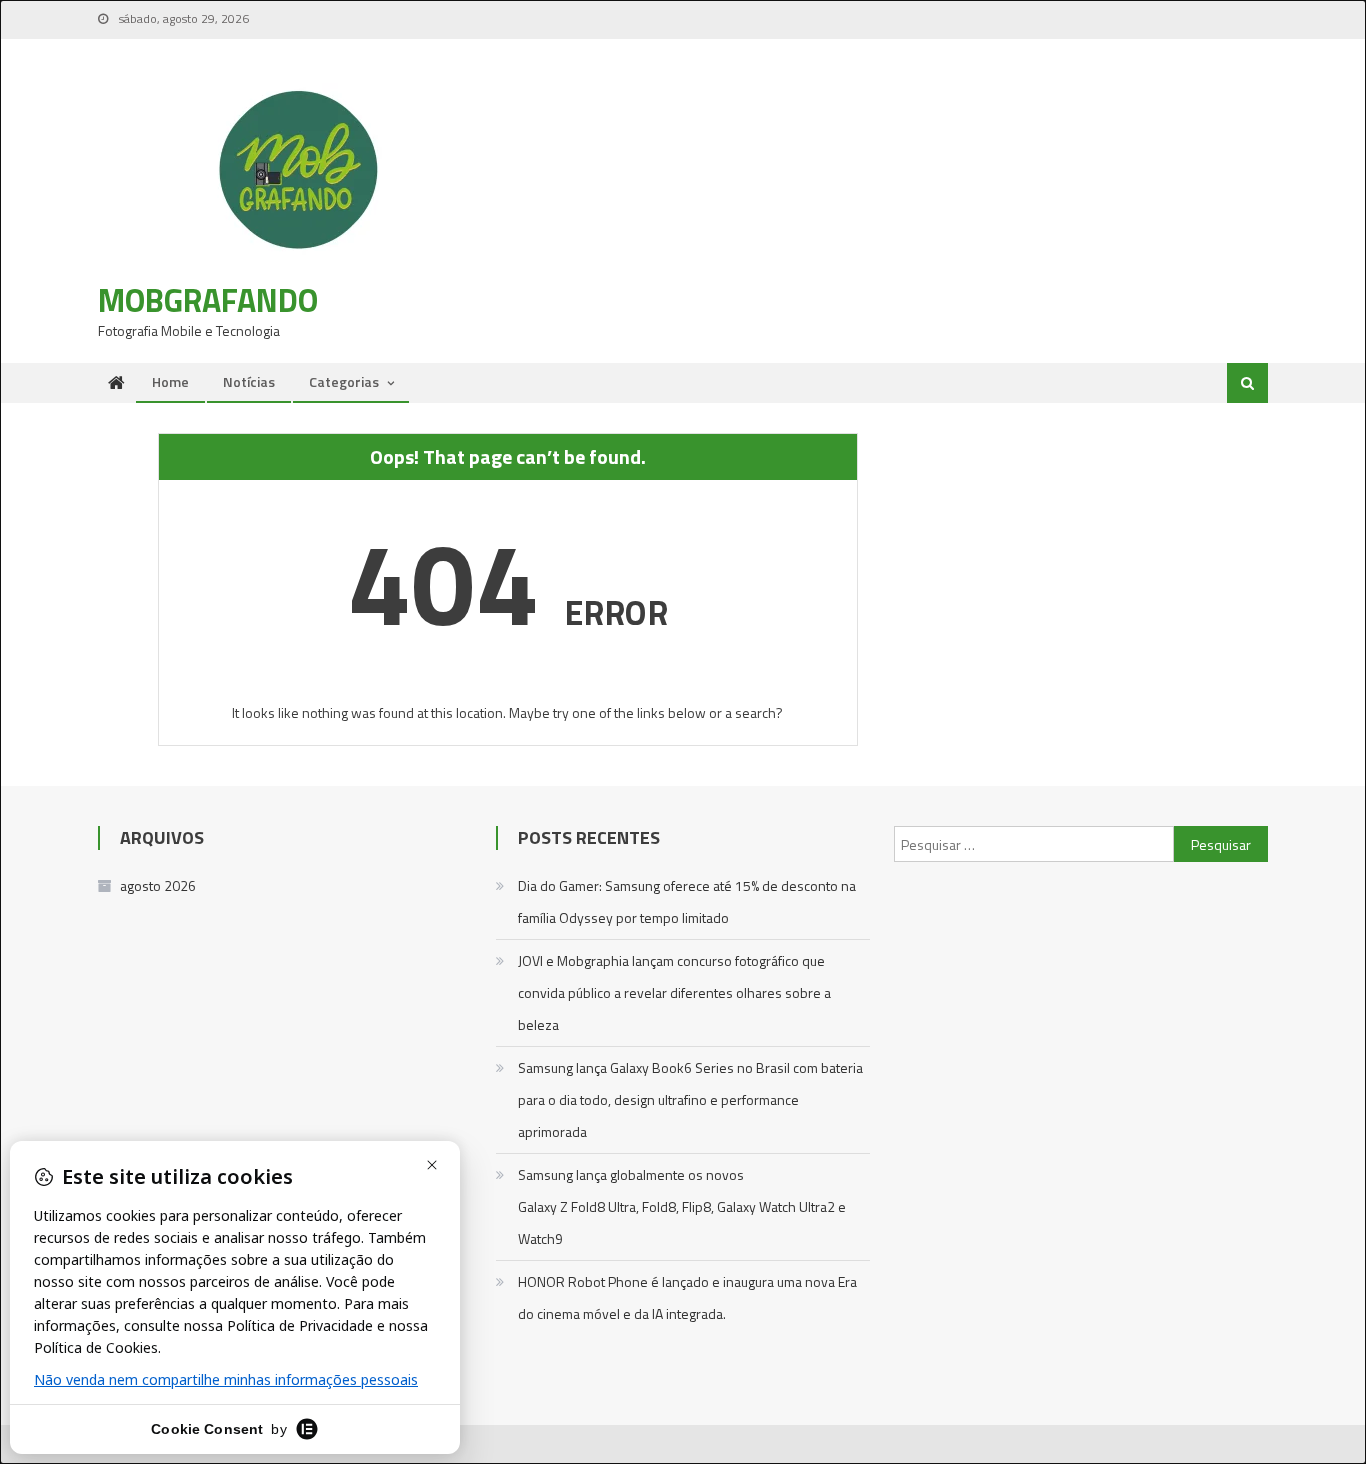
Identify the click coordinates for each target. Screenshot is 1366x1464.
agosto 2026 (158, 885)
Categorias (344, 381)
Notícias (249, 381)
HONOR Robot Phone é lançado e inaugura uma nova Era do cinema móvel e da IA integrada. (687, 1297)
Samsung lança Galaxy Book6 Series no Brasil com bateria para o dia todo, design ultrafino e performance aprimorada (690, 1099)
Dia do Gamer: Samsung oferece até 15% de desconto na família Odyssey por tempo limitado (687, 901)
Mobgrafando (208, 300)
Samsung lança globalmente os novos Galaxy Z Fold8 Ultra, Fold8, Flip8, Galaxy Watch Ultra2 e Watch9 (682, 1206)
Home (170, 381)
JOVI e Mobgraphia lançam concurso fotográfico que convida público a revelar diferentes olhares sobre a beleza (674, 992)
